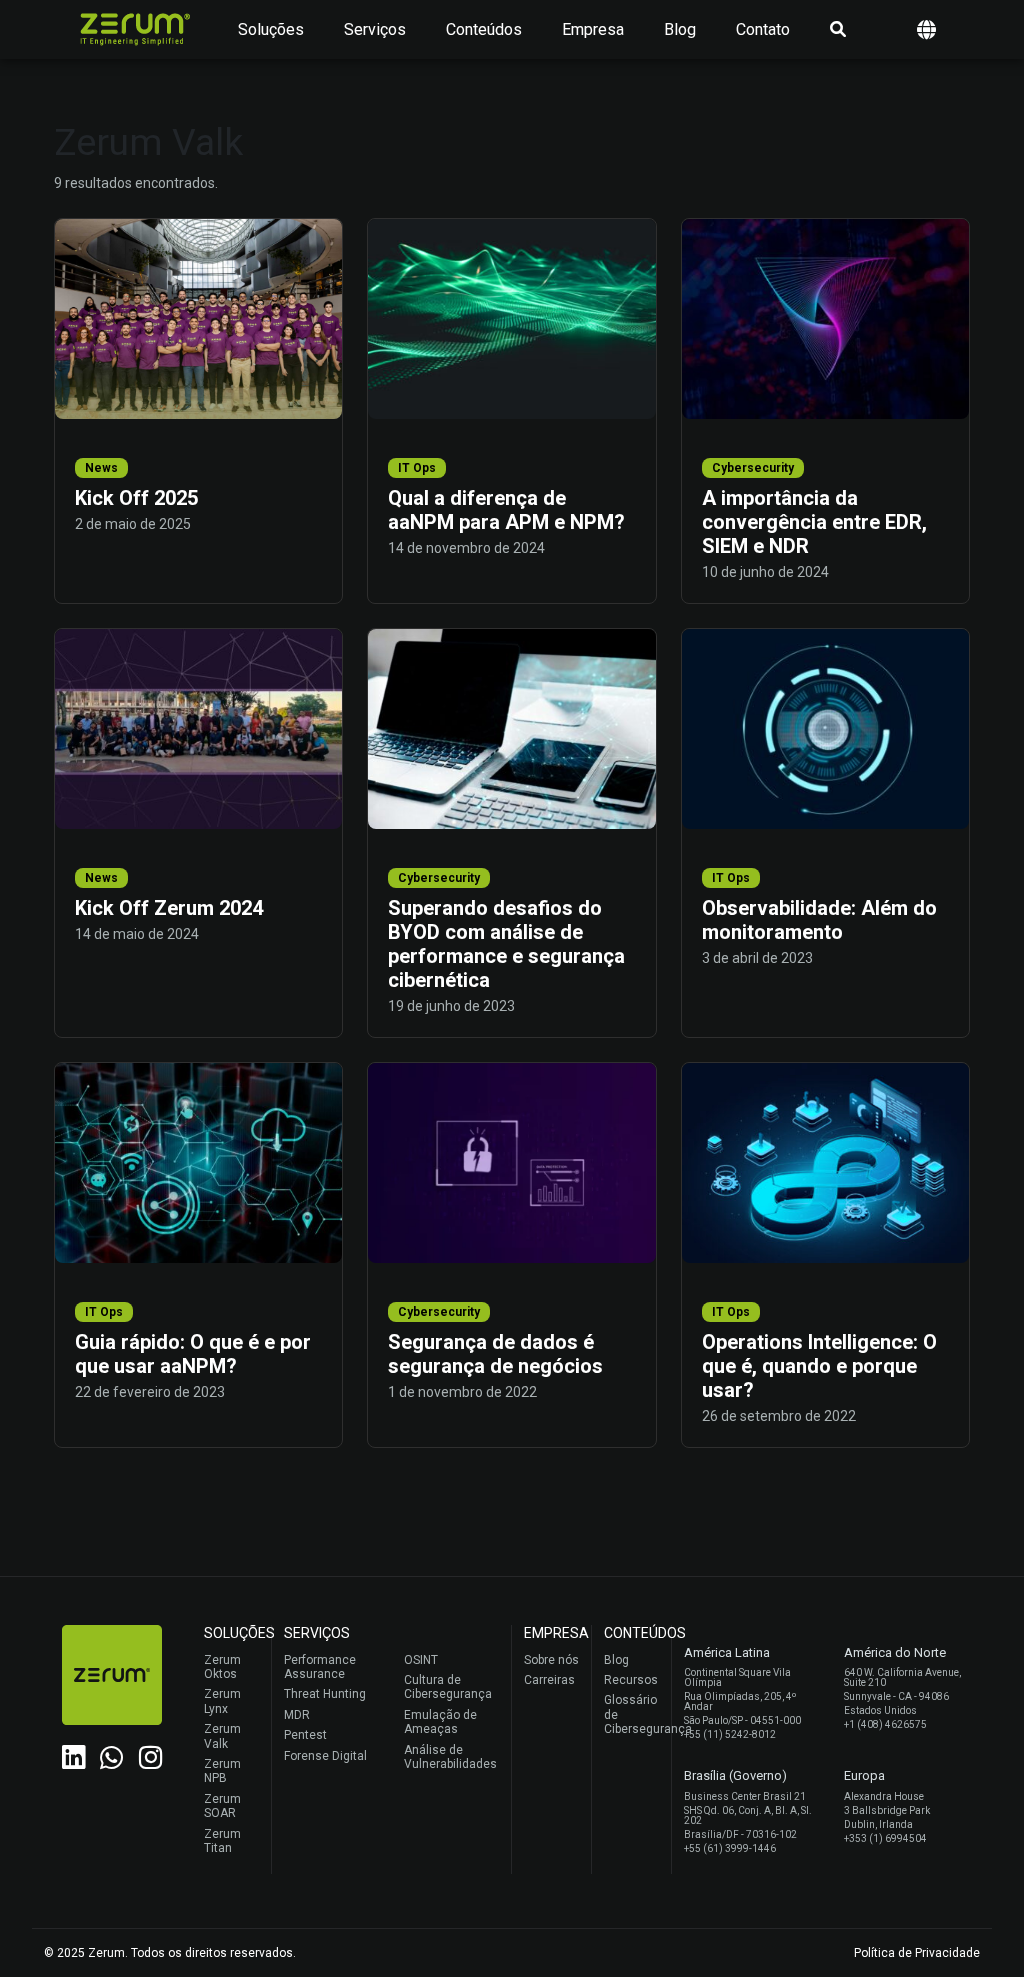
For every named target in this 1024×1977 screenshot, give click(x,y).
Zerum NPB (222, 1771)
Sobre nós (551, 1660)
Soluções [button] (271, 29)
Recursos (631, 1680)
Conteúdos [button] (484, 29)
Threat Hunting (325, 1694)
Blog (680, 29)
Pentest (305, 1735)
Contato (763, 29)
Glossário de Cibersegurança (632, 1714)
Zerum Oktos (222, 1667)
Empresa (593, 29)
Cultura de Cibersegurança (448, 1687)
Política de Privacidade (917, 1953)
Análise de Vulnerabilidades (450, 1757)
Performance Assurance (320, 1667)
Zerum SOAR (222, 1806)
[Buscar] (838, 30)
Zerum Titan (222, 1841)
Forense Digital (325, 1756)
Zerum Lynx (222, 1701)
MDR (297, 1715)
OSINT (421, 1660)
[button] (926, 29)
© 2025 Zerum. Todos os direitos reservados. (170, 1953)
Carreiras (549, 1680)
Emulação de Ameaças (440, 1722)
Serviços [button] (375, 29)
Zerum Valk (222, 1736)
